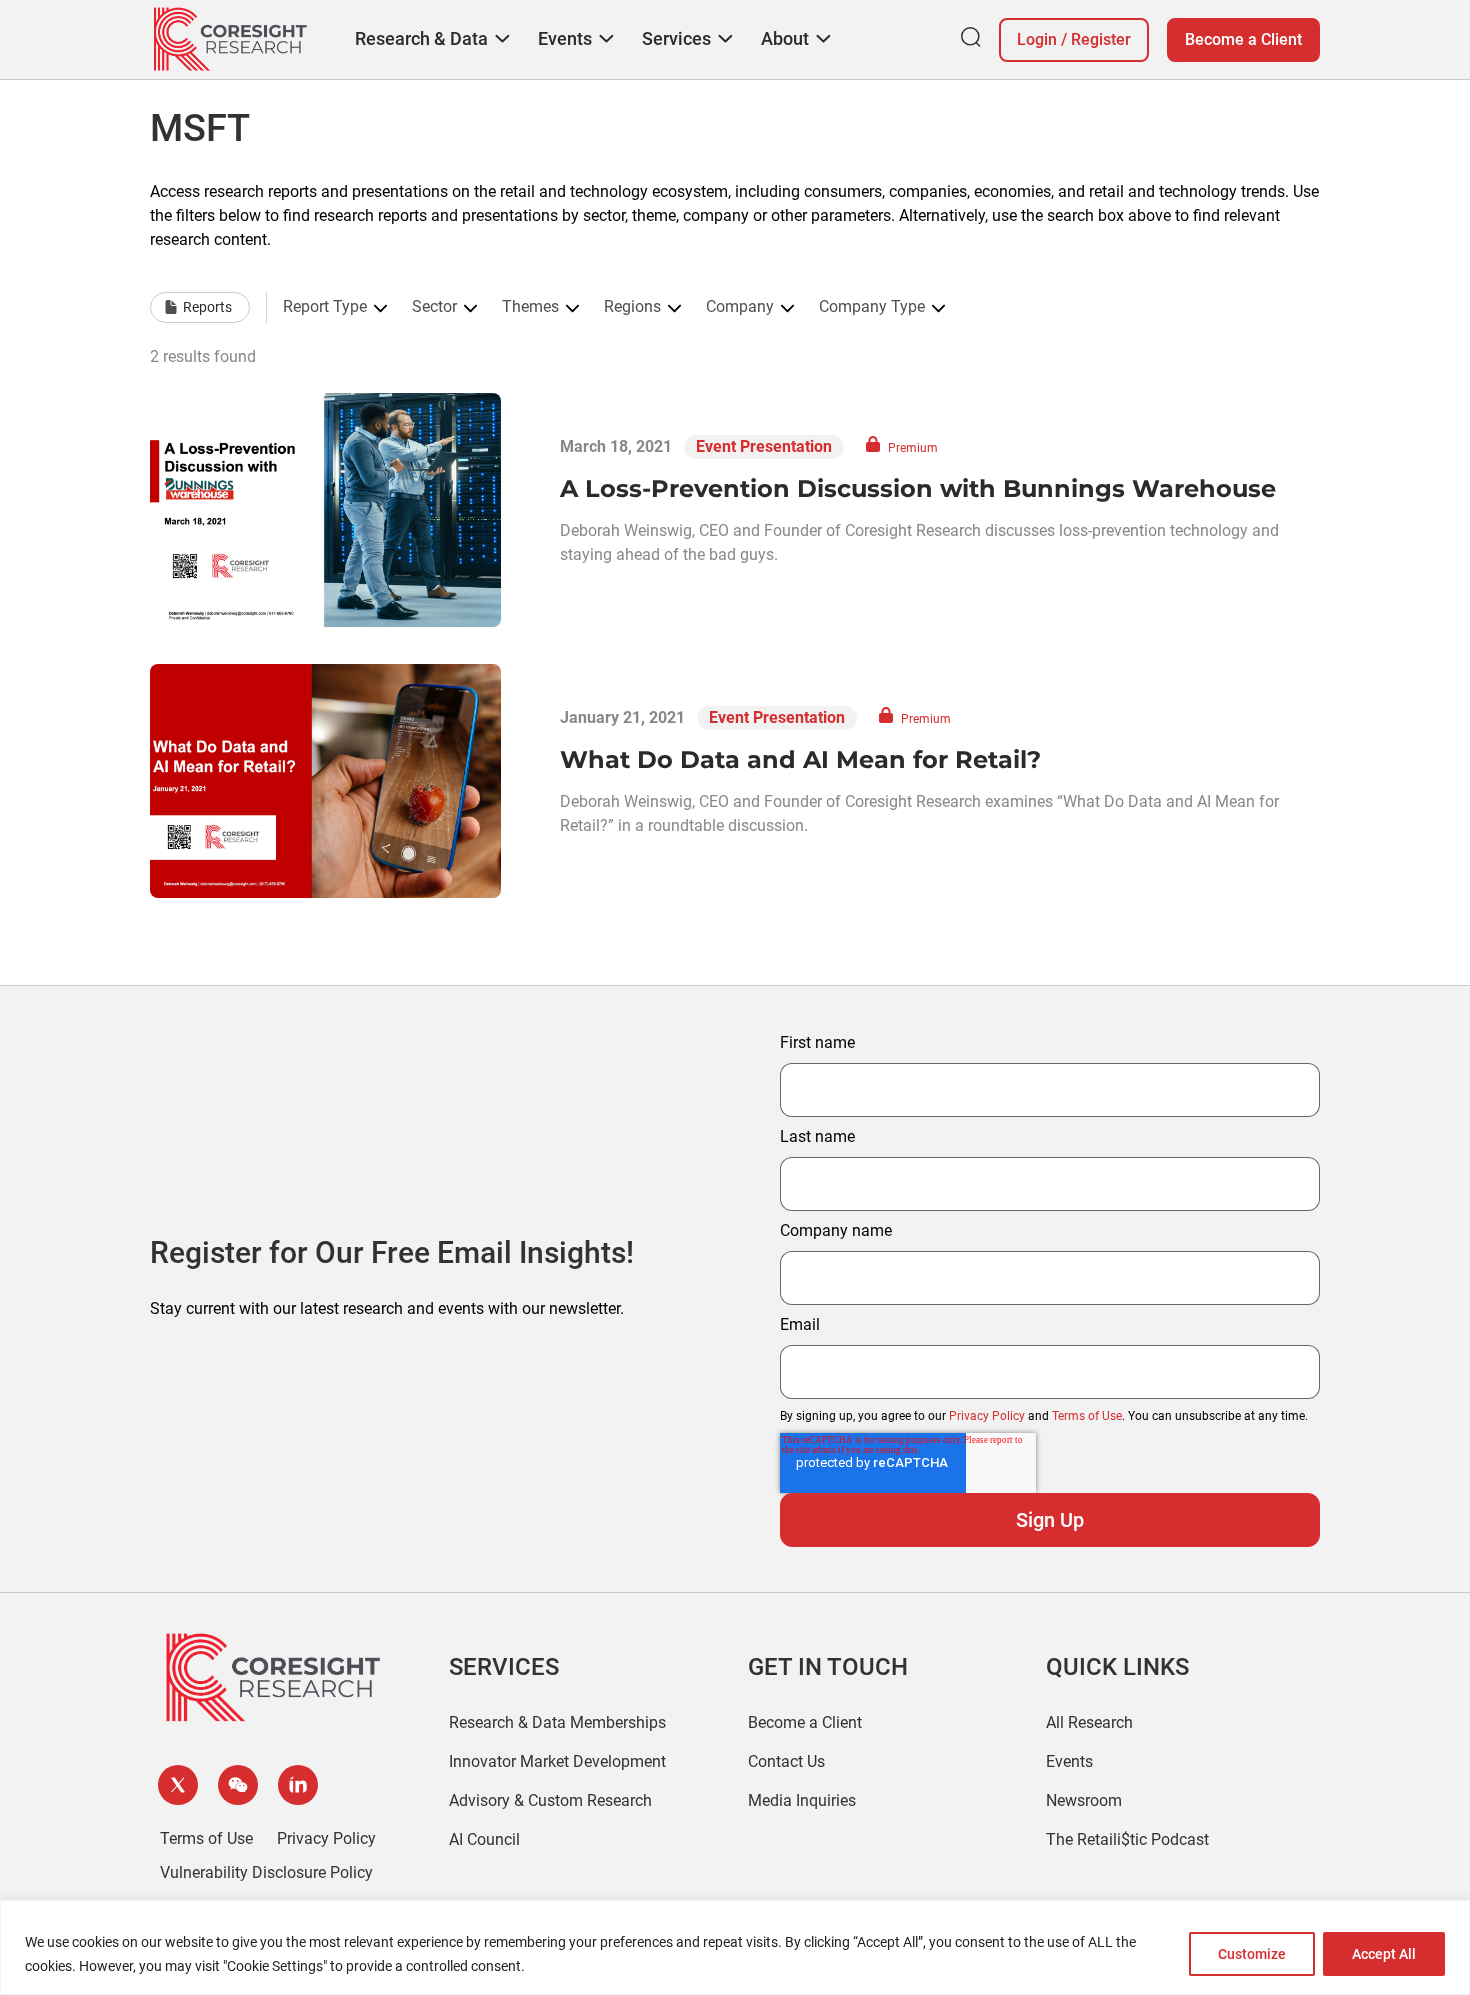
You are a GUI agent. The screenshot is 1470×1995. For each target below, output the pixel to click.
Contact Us (786, 1761)
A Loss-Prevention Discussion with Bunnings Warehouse (918, 488)
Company (740, 307)
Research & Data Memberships (557, 1722)
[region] (735, 1947)
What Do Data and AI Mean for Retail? (800, 759)
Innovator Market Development (557, 1761)
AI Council (484, 1839)
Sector (434, 307)
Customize (1252, 1954)
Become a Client (1243, 39)
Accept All (1384, 1954)
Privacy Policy (987, 1416)
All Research (1089, 1722)
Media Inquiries (802, 1800)
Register (1101, 39)
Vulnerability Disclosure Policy (266, 1872)
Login (1037, 39)
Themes (530, 307)
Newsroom (1084, 1800)
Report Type (325, 307)
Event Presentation (764, 446)
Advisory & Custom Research (550, 1800)
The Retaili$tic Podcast (1127, 1839)
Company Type (872, 307)
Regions (632, 307)
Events (1069, 1761)
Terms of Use (1087, 1416)
